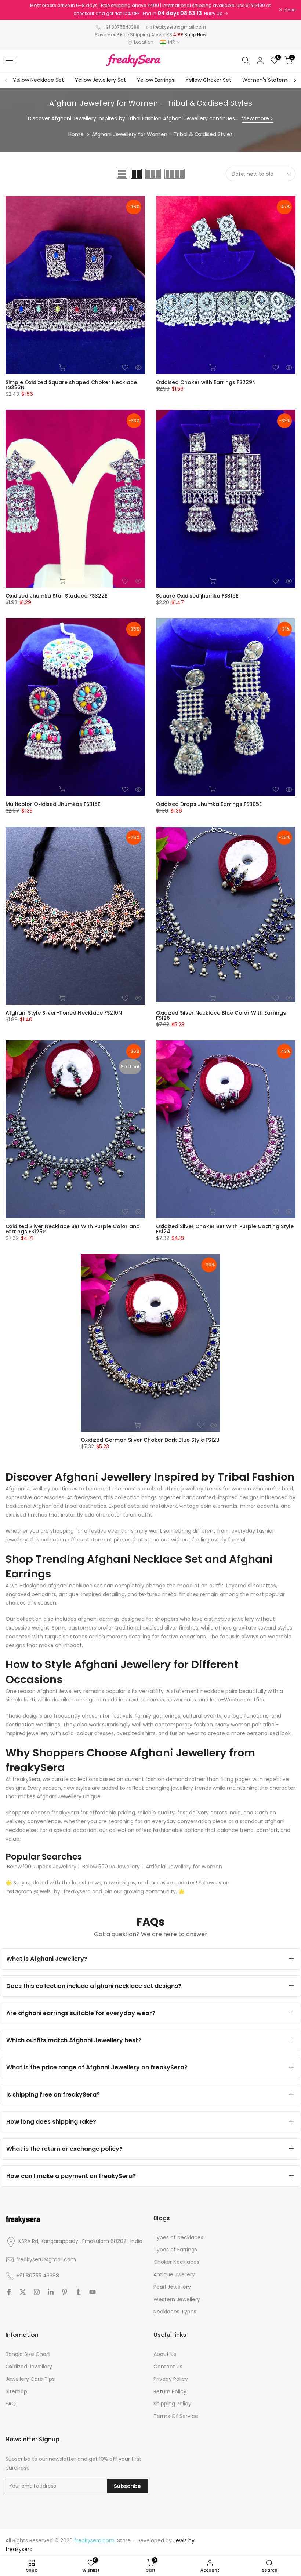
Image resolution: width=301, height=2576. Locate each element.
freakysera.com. (95, 2540)
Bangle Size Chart (28, 2354)
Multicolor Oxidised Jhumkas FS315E (53, 804)
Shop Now (195, 35)
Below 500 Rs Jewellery (111, 1867)
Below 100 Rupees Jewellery (42, 1867)
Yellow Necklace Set (38, 80)
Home (76, 134)
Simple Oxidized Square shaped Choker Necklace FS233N (71, 385)
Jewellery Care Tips (30, 2379)
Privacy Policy (171, 2379)
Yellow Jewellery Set (100, 80)
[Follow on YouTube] (93, 2292)
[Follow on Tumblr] (79, 2292)
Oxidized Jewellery (29, 2367)
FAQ (11, 2404)
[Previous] (6, 80)
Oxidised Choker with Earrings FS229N (206, 382)
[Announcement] (150, 10)
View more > (258, 118)
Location (144, 42)
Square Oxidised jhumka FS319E (197, 596)
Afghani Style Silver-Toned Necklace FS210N (64, 1013)
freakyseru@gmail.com (179, 27)
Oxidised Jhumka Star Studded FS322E (56, 596)
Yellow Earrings (156, 80)
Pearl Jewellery (172, 2287)
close (15, 10)
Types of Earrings (175, 2250)
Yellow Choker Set (208, 80)
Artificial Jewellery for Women (184, 1867)
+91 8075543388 (121, 27)
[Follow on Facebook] (9, 2292)
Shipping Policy (172, 2404)
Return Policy (170, 2391)
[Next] (295, 80)
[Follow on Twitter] (23, 2292)
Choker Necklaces (176, 2262)
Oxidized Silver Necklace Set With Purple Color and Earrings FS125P (73, 1229)
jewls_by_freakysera (65, 1891)
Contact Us (168, 2367)
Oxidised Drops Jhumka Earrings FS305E (209, 804)
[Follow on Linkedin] (51, 2292)
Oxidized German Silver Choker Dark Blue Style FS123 (150, 1440)
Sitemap (16, 2391)
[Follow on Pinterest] (65, 2292)
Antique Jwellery (174, 2274)
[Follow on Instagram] (37, 2292)
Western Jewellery (177, 2299)
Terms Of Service (176, 2416)
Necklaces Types (175, 2312)
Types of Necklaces (178, 2237)
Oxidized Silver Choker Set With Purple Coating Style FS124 (225, 1229)
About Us (165, 2354)
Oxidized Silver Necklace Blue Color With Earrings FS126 (221, 1015)
